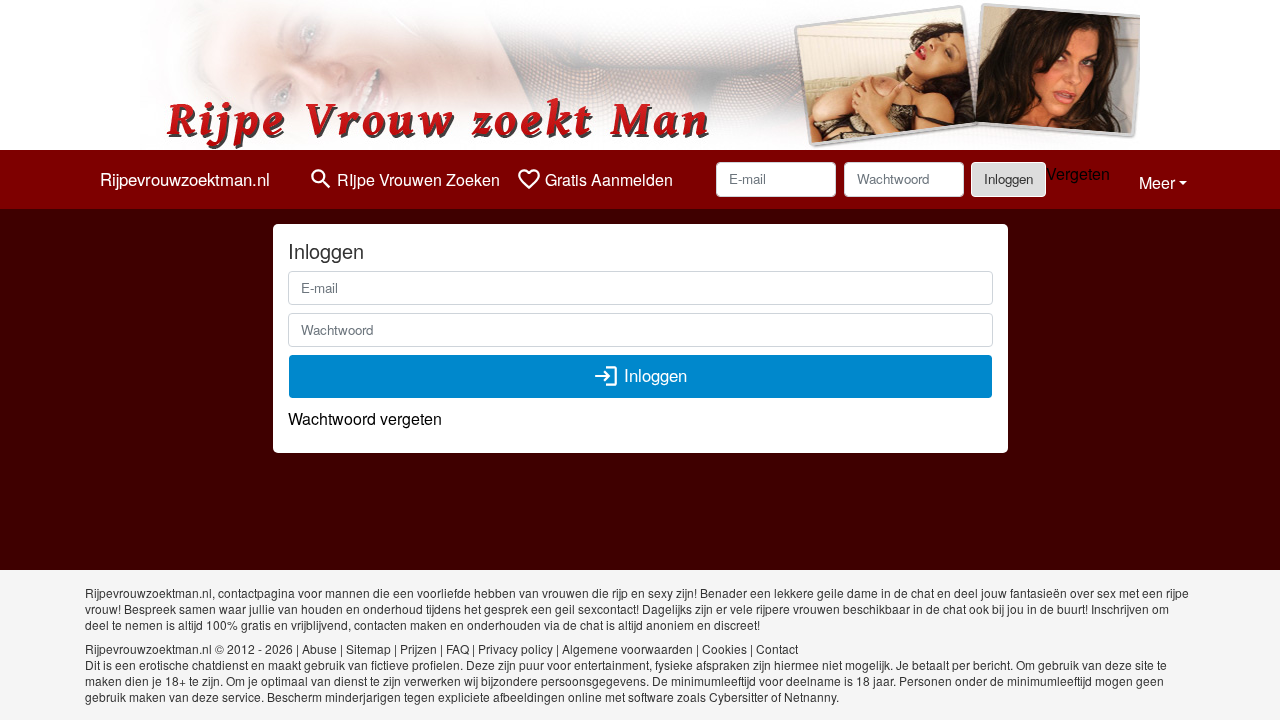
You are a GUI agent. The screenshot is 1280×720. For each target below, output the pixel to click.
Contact (777, 648)
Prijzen (418, 648)
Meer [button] (1157, 182)
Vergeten (1078, 173)
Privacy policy (515, 648)
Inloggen (1008, 178)
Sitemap (368, 648)
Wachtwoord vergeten (365, 418)
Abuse (319, 648)
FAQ (457, 648)
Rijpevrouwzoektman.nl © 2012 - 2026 (189, 648)
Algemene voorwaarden (627, 648)
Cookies (724, 648)
